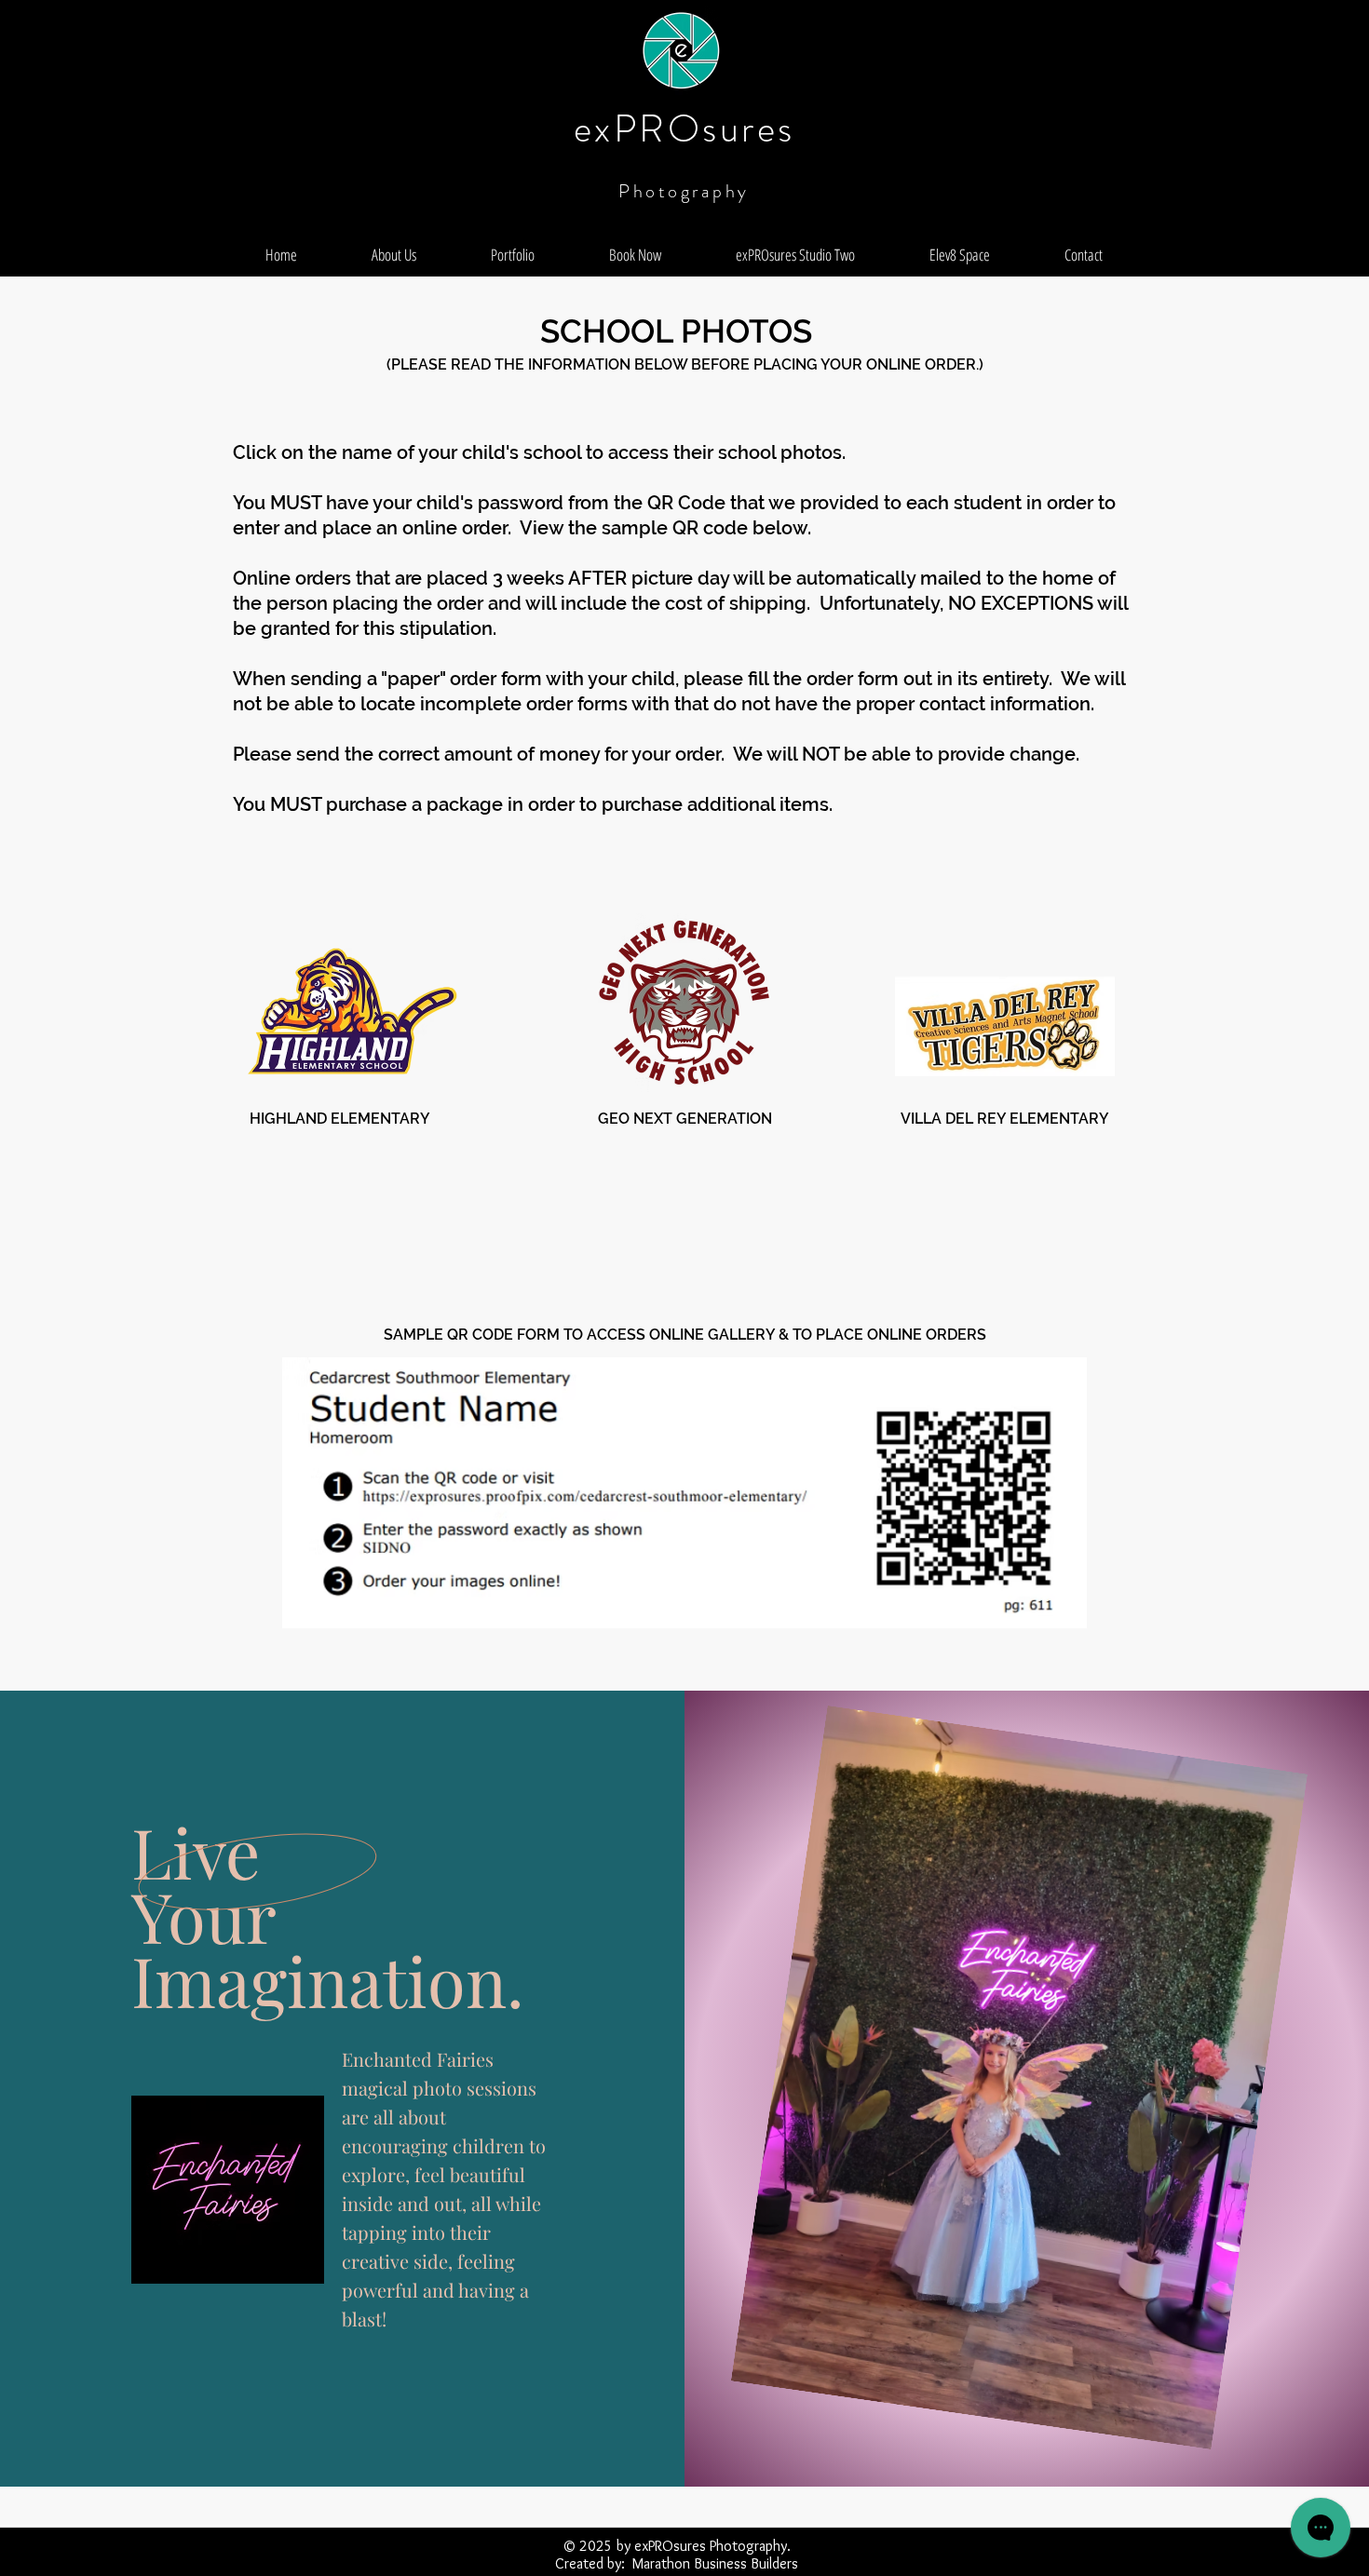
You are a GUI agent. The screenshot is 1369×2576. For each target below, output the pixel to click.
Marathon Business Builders (715, 2563)
